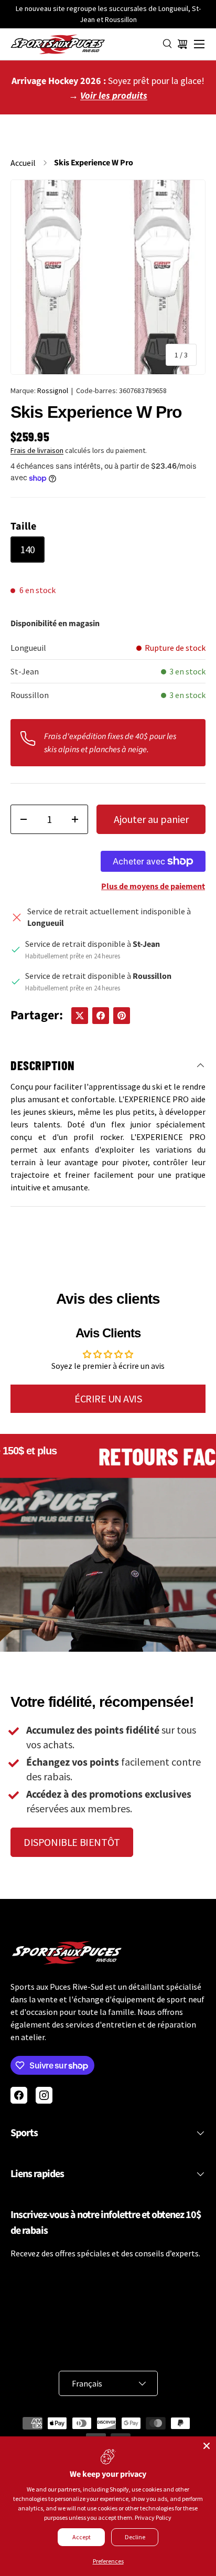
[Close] (207, 2446)
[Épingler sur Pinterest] (122, 1016)
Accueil (23, 163)
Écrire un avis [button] (108, 1398)
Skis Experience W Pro (94, 163)
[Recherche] (168, 44)
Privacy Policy (153, 2517)
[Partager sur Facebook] (101, 1016)
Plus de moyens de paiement (153, 886)
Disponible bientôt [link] (72, 1842)
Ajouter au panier (151, 819)
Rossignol (53, 390)
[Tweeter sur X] (80, 1016)
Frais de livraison (37, 450)
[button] (182, 44)
